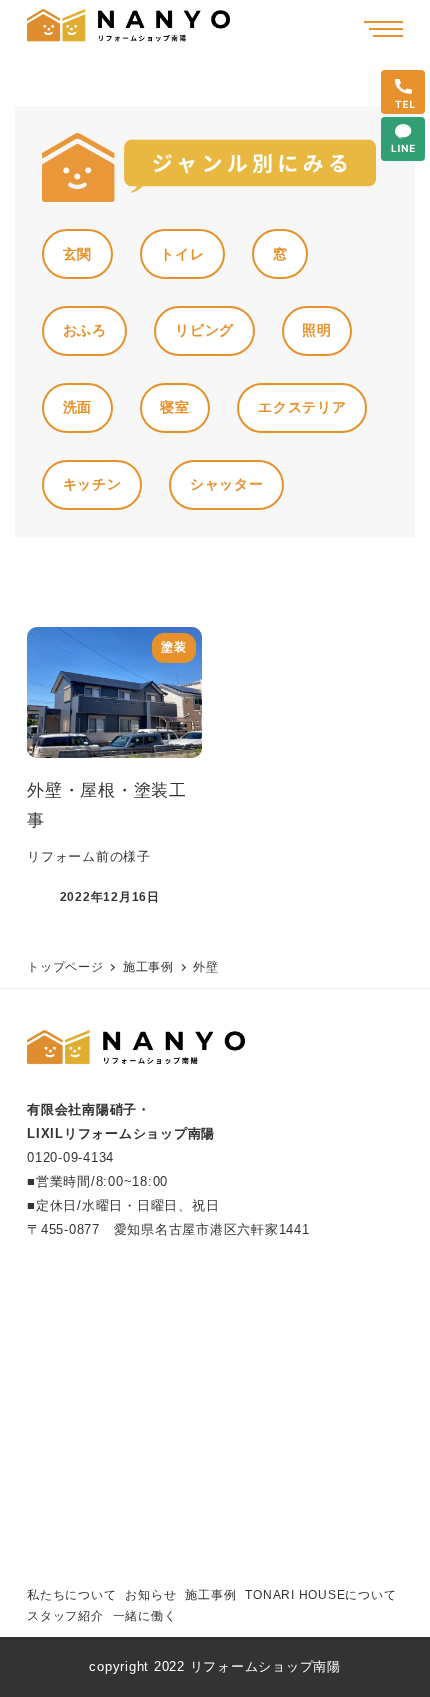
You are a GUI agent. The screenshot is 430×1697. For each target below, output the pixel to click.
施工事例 (210, 1595)
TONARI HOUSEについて (320, 1595)
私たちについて (71, 1595)
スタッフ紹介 (65, 1616)
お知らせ (150, 1595)
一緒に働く (145, 1616)
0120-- (70, 1157)
